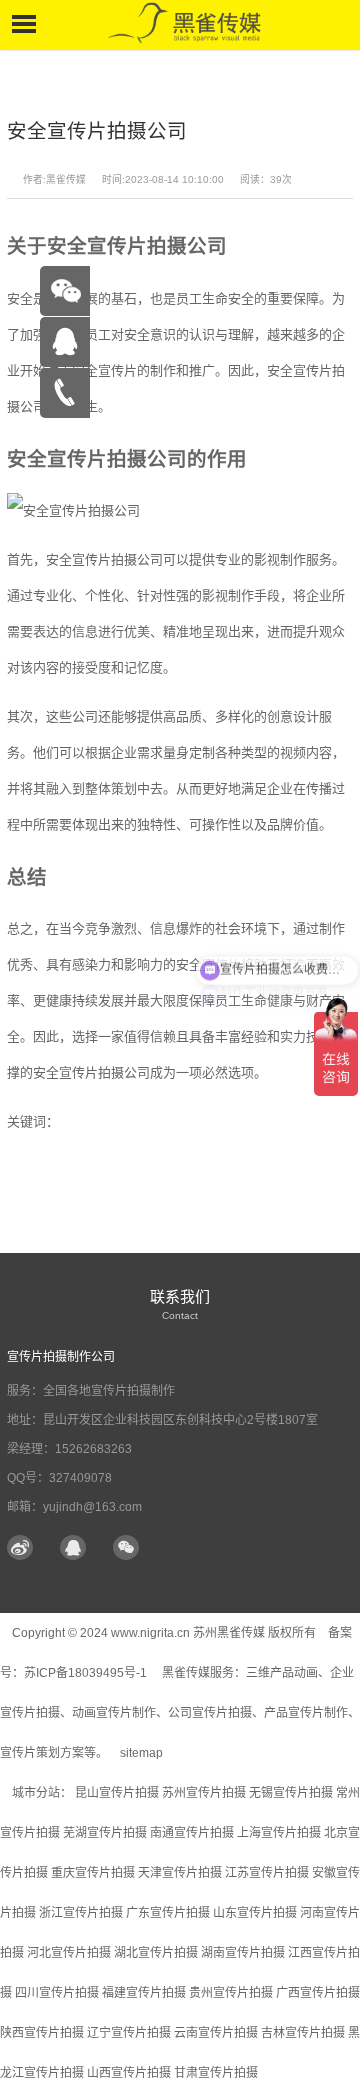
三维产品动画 (282, 1673)
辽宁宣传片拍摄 (129, 2033)
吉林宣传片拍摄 (303, 2033)
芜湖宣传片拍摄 (105, 1833)
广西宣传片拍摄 (318, 1993)
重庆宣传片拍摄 (93, 1873)
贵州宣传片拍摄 (231, 1993)
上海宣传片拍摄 (279, 1833)
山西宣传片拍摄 (129, 2073)
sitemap (141, 1753)
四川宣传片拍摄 (57, 1993)
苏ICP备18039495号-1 (87, 1673)
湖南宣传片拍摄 (243, 1953)
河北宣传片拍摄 (69, 1953)
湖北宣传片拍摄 (156, 1953)
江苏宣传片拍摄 (267, 1873)
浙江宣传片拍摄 (81, 1913)
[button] (126, 1549)
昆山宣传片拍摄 (117, 1793)
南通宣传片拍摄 (192, 1833)
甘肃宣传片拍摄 (216, 2073)
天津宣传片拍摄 (180, 1873)
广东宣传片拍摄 (168, 1913)
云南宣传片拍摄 (216, 2033)
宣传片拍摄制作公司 (61, 1357)
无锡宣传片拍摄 (291, 1793)
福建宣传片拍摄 (144, 1993)
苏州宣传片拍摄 (204, 1793)
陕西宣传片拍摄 (42, 2033)
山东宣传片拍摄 (255, 1913)
